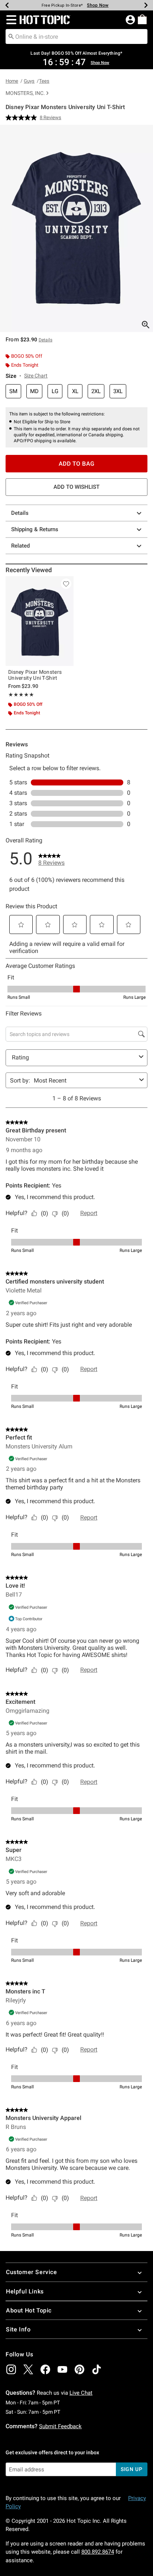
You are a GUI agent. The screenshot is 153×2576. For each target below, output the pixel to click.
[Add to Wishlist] (66, 584)
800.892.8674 (98, 2552)
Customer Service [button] (32, 2272)
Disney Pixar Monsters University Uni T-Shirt (35, 675)
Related (20, 546)
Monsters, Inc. (25, 93)
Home (12, 81)
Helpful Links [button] (25, 2291)
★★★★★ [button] (21, 695)
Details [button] (45, 340)
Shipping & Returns (35, 529)
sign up (132, 2469)
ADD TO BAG (77, 464)
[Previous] (7, 5)
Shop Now (98, 5)
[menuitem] (142, 19)
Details (20, 513)
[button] (10, 20)
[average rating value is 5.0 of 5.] (23, 118)
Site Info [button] (18, 2329)
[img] (11, 2369)
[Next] (146, 5)
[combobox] (76, 36)
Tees (44, 81)
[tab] (76, 228)
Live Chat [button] (81, 2393)
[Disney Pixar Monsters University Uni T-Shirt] (40, 621)
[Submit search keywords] (11, 36)
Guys (29, 81)
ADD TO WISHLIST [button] (76, 487)
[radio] (13, 391)
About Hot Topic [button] (29, 2310)
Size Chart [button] (36, 376)
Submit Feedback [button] (60, 2426)
